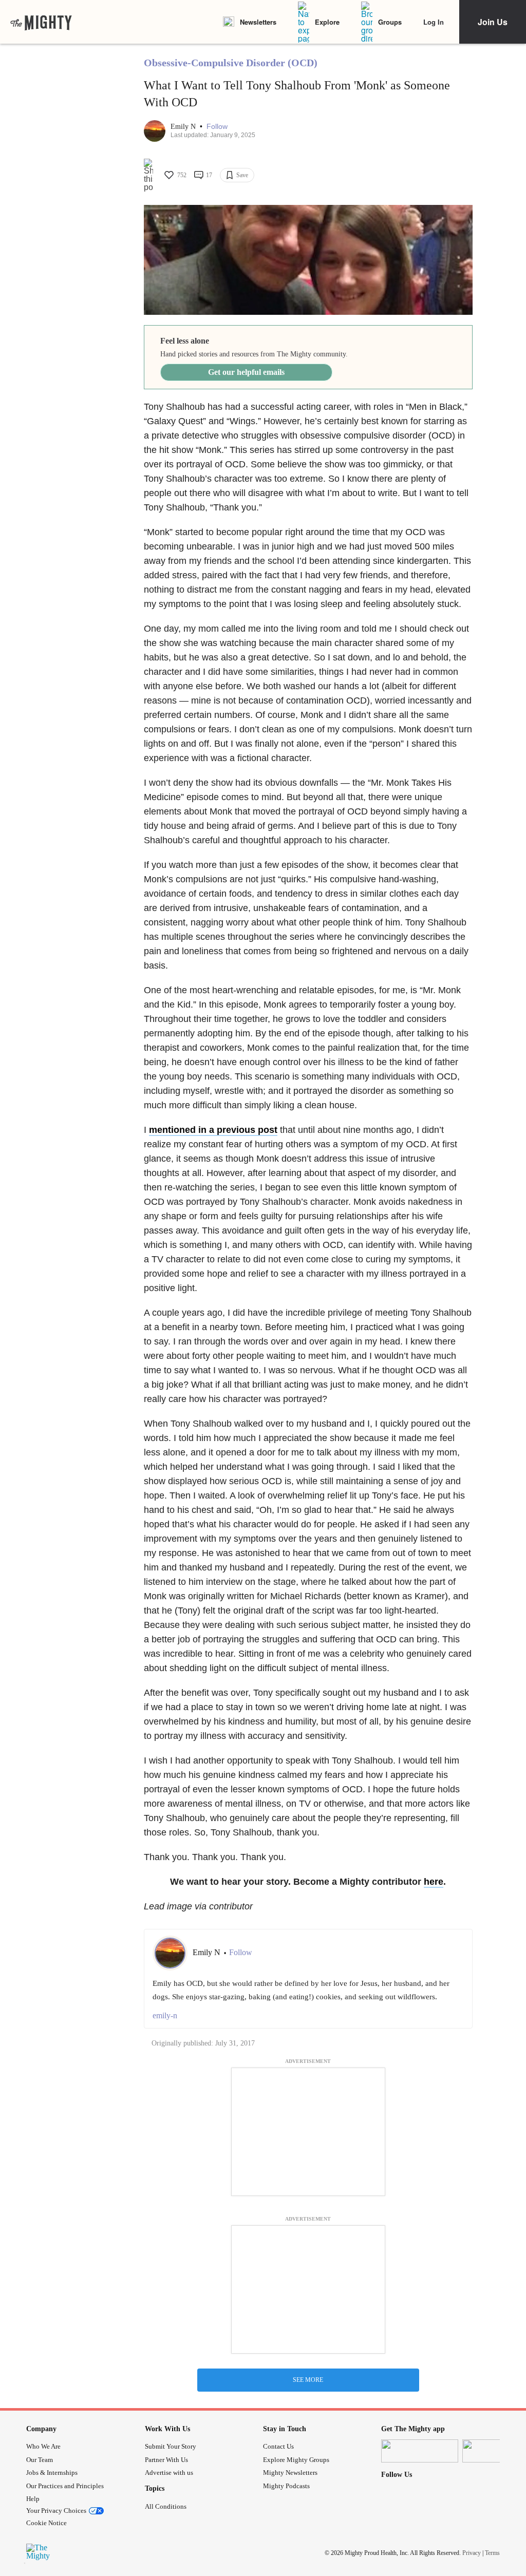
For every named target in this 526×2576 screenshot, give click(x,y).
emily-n (165, 2015)
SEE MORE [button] (308, 2380)
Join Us (493, 22)
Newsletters (258, 22)
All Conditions (166, 2506)
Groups (390, 22)
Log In (434, 22)
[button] (217, 127)
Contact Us (278, 2446)
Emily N (184, 127)
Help (33, 2499)
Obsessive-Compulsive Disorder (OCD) (231, 63)
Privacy (472, 2552)
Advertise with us (169, 2473)
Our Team (40, 2460)
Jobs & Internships (52, 2473)
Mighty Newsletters (290, 2473)
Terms (492, 2552)
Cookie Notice (46, 2523)
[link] (41, 22)
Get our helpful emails (246, 372)
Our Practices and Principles (65, 2486)
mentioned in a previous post (213, 1130)
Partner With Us (166, 2460)
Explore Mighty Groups (296, 2460)
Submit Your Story (171, 2446)
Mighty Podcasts (286, 2486)
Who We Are (43, 2446)
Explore (327, 22)
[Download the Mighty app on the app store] (420, 2451)
